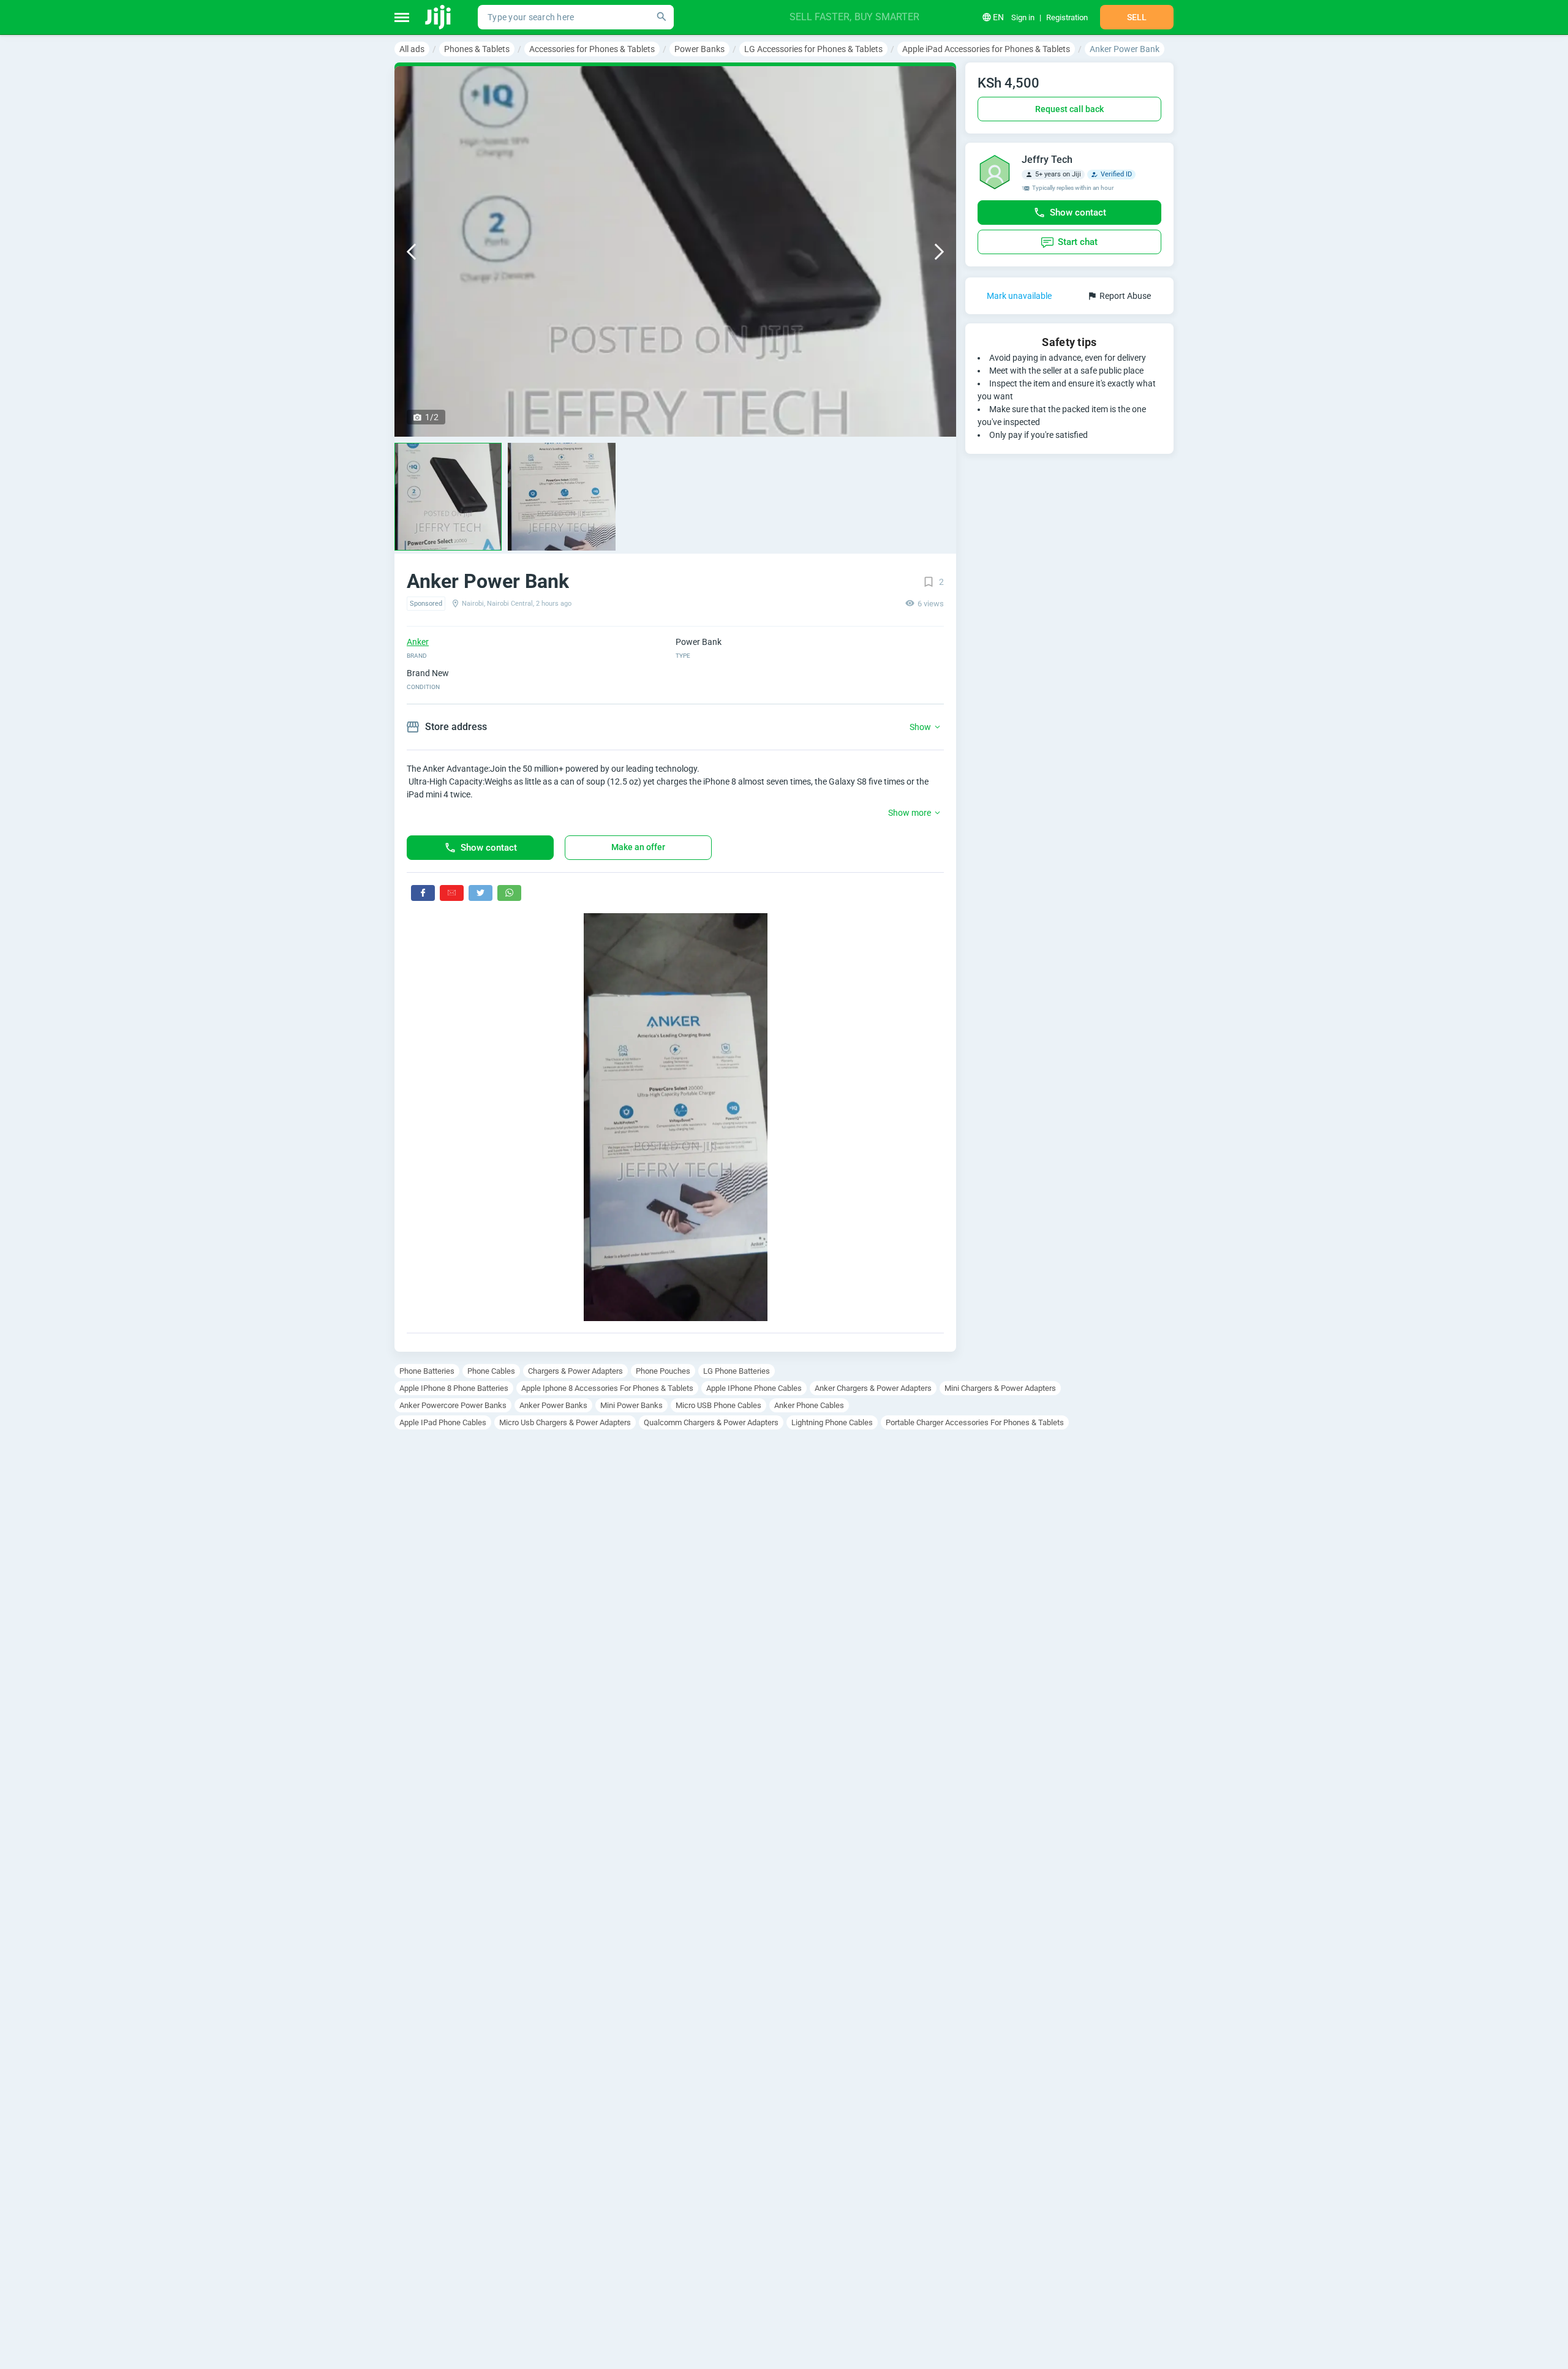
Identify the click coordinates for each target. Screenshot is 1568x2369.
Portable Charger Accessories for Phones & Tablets (975, 1422)
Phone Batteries (427, 1371)
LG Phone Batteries (737, 1371)
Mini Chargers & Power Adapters (1000, 1388)
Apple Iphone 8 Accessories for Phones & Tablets (607, 1388)
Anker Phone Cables (809, 1405)
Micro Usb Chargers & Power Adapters (565, 1422)
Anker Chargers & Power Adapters (873, 1388)
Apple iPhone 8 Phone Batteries (454, 1388)
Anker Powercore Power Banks (453, 1405)
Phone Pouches (663, 1371)
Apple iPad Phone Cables (443, 1422)
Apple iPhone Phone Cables (754, 1388)
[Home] (439, 17)
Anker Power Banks (553, 1405)
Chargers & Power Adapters (575, 1371)
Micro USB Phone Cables (718, 1405)
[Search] (661, 17)
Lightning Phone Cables (832, 1422)
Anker (418, 642)
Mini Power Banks (631, 1405)
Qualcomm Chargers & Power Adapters (711, 1422)
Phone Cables (491, 1371)
